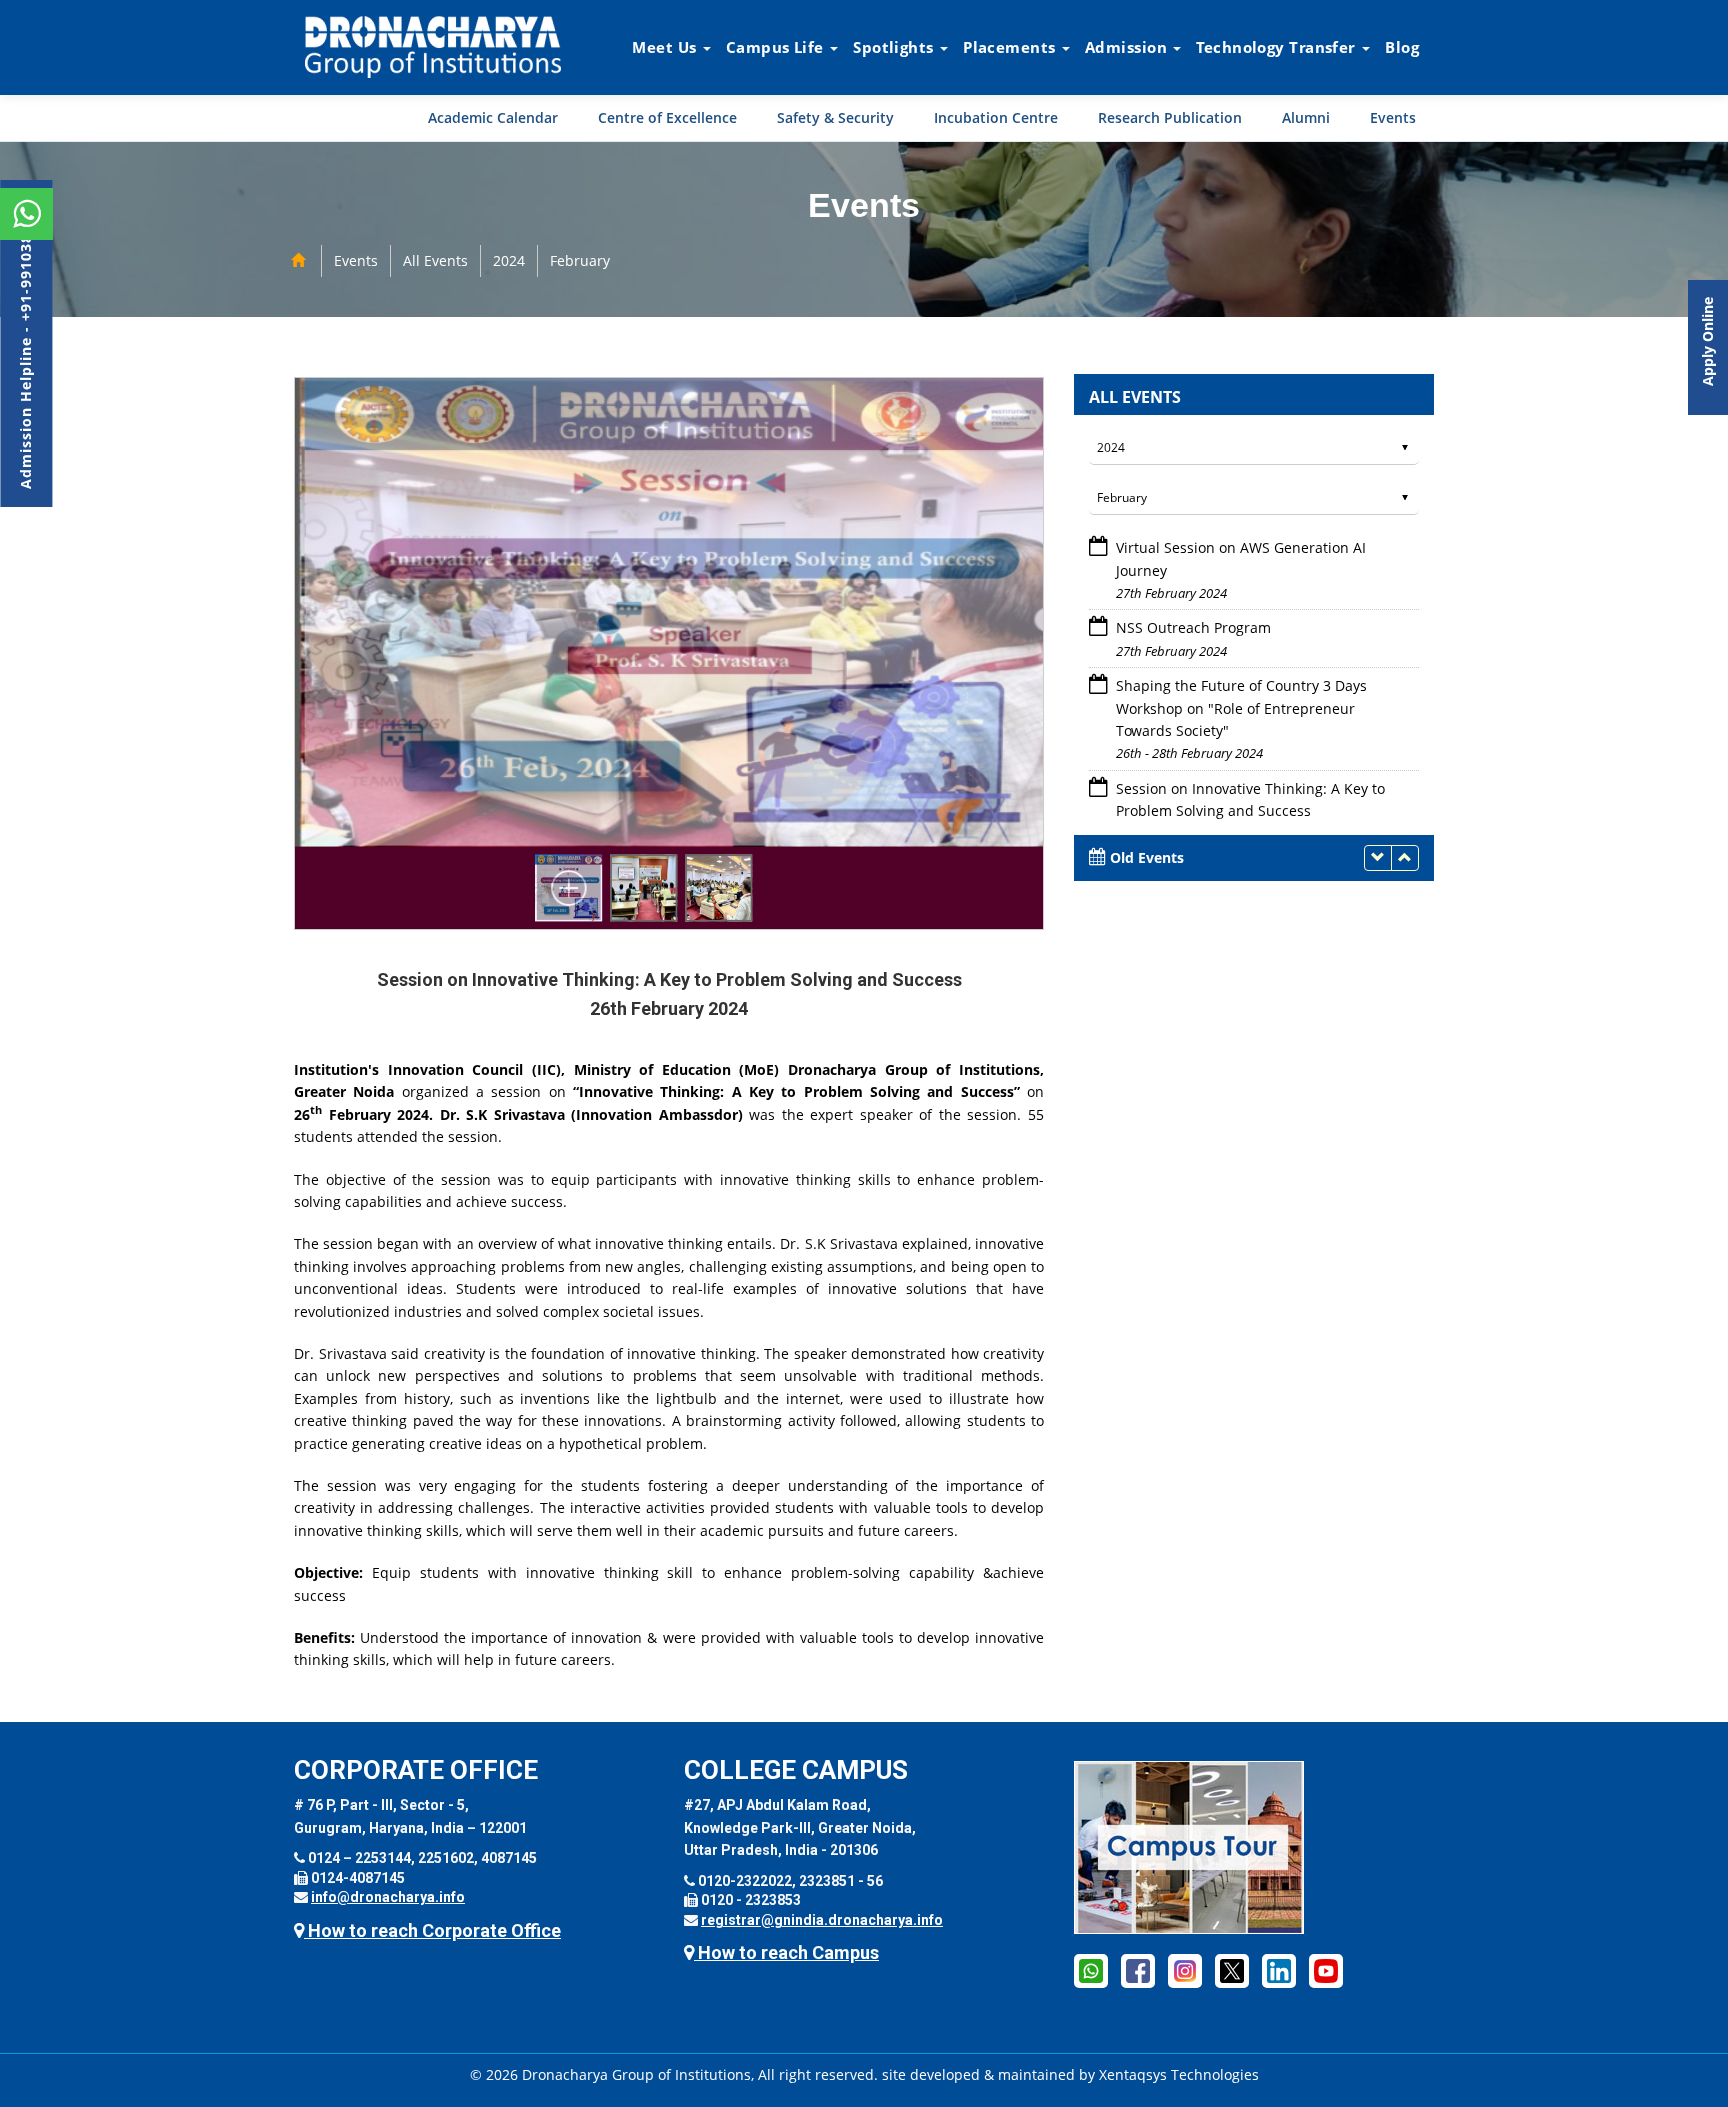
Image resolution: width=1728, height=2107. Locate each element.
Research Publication (1170, 117)
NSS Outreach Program (1193, 547)
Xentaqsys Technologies (1179, 2074)
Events (1393, 117)
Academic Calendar (493, 117)
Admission (1128, 47)
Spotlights (895, 47)
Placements (1011, 47)
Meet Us (666, 47)
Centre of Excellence (667, 117)
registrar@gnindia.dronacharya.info (822, 1920)
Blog (1402, 47)
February (580, 260)
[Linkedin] (1279, 1970)
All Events (435, 260)
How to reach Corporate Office (432, 1930)
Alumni (1306, 117)
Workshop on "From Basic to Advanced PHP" (1263, 788)
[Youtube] (1326, 1970)
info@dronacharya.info (388, 1897)
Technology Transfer (1278, 47)
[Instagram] (1185, 1970)
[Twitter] (1232, 1970)
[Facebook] (1138, 1970)
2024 (509, 260)
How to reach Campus (786, 1952)
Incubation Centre (996, 117)
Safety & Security (835, 117)
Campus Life (777, 47)
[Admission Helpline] (1091, 1970)
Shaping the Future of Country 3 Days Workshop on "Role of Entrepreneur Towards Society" (1241, 628)
